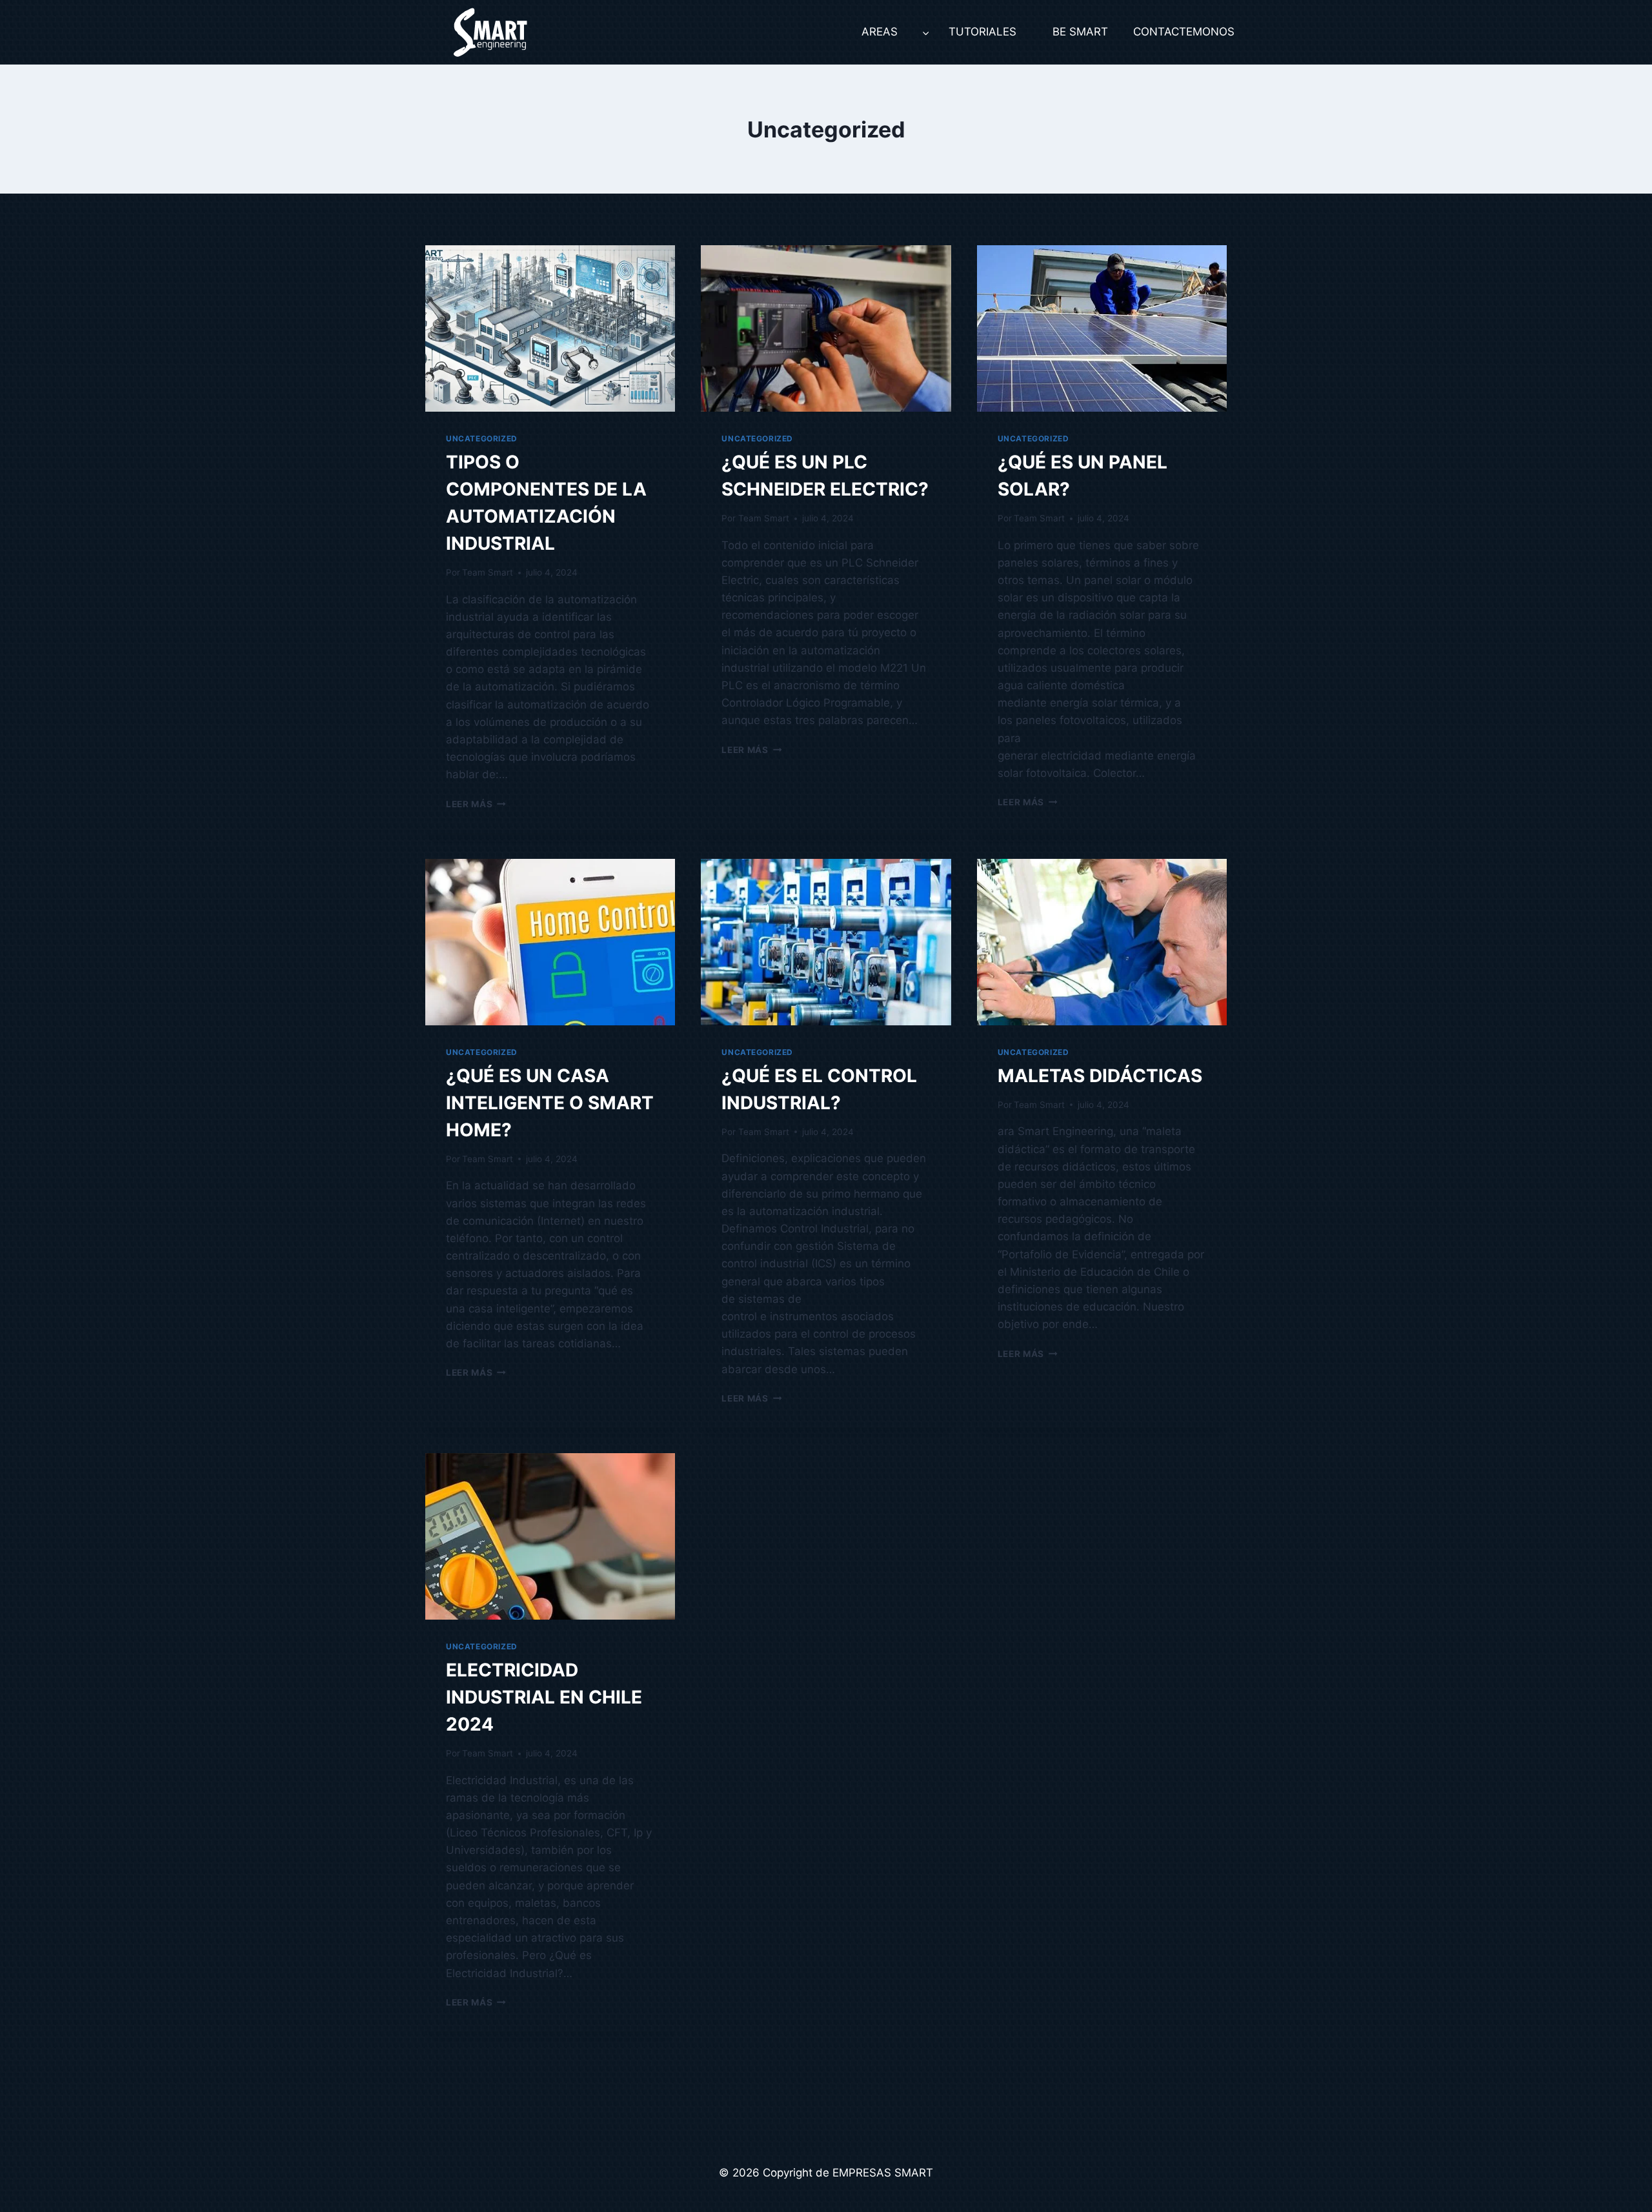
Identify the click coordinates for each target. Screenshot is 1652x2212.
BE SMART (1080, 32)
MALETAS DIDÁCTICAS (1100, 1076)
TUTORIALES (982, 32)
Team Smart (488, 572)
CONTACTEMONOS (1180, 32)
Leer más (476, 804)
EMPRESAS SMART (883, 2173)
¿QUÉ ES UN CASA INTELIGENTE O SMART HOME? (550, 1103)
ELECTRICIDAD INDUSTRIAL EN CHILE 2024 (544, 1697)
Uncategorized (482, 438)
